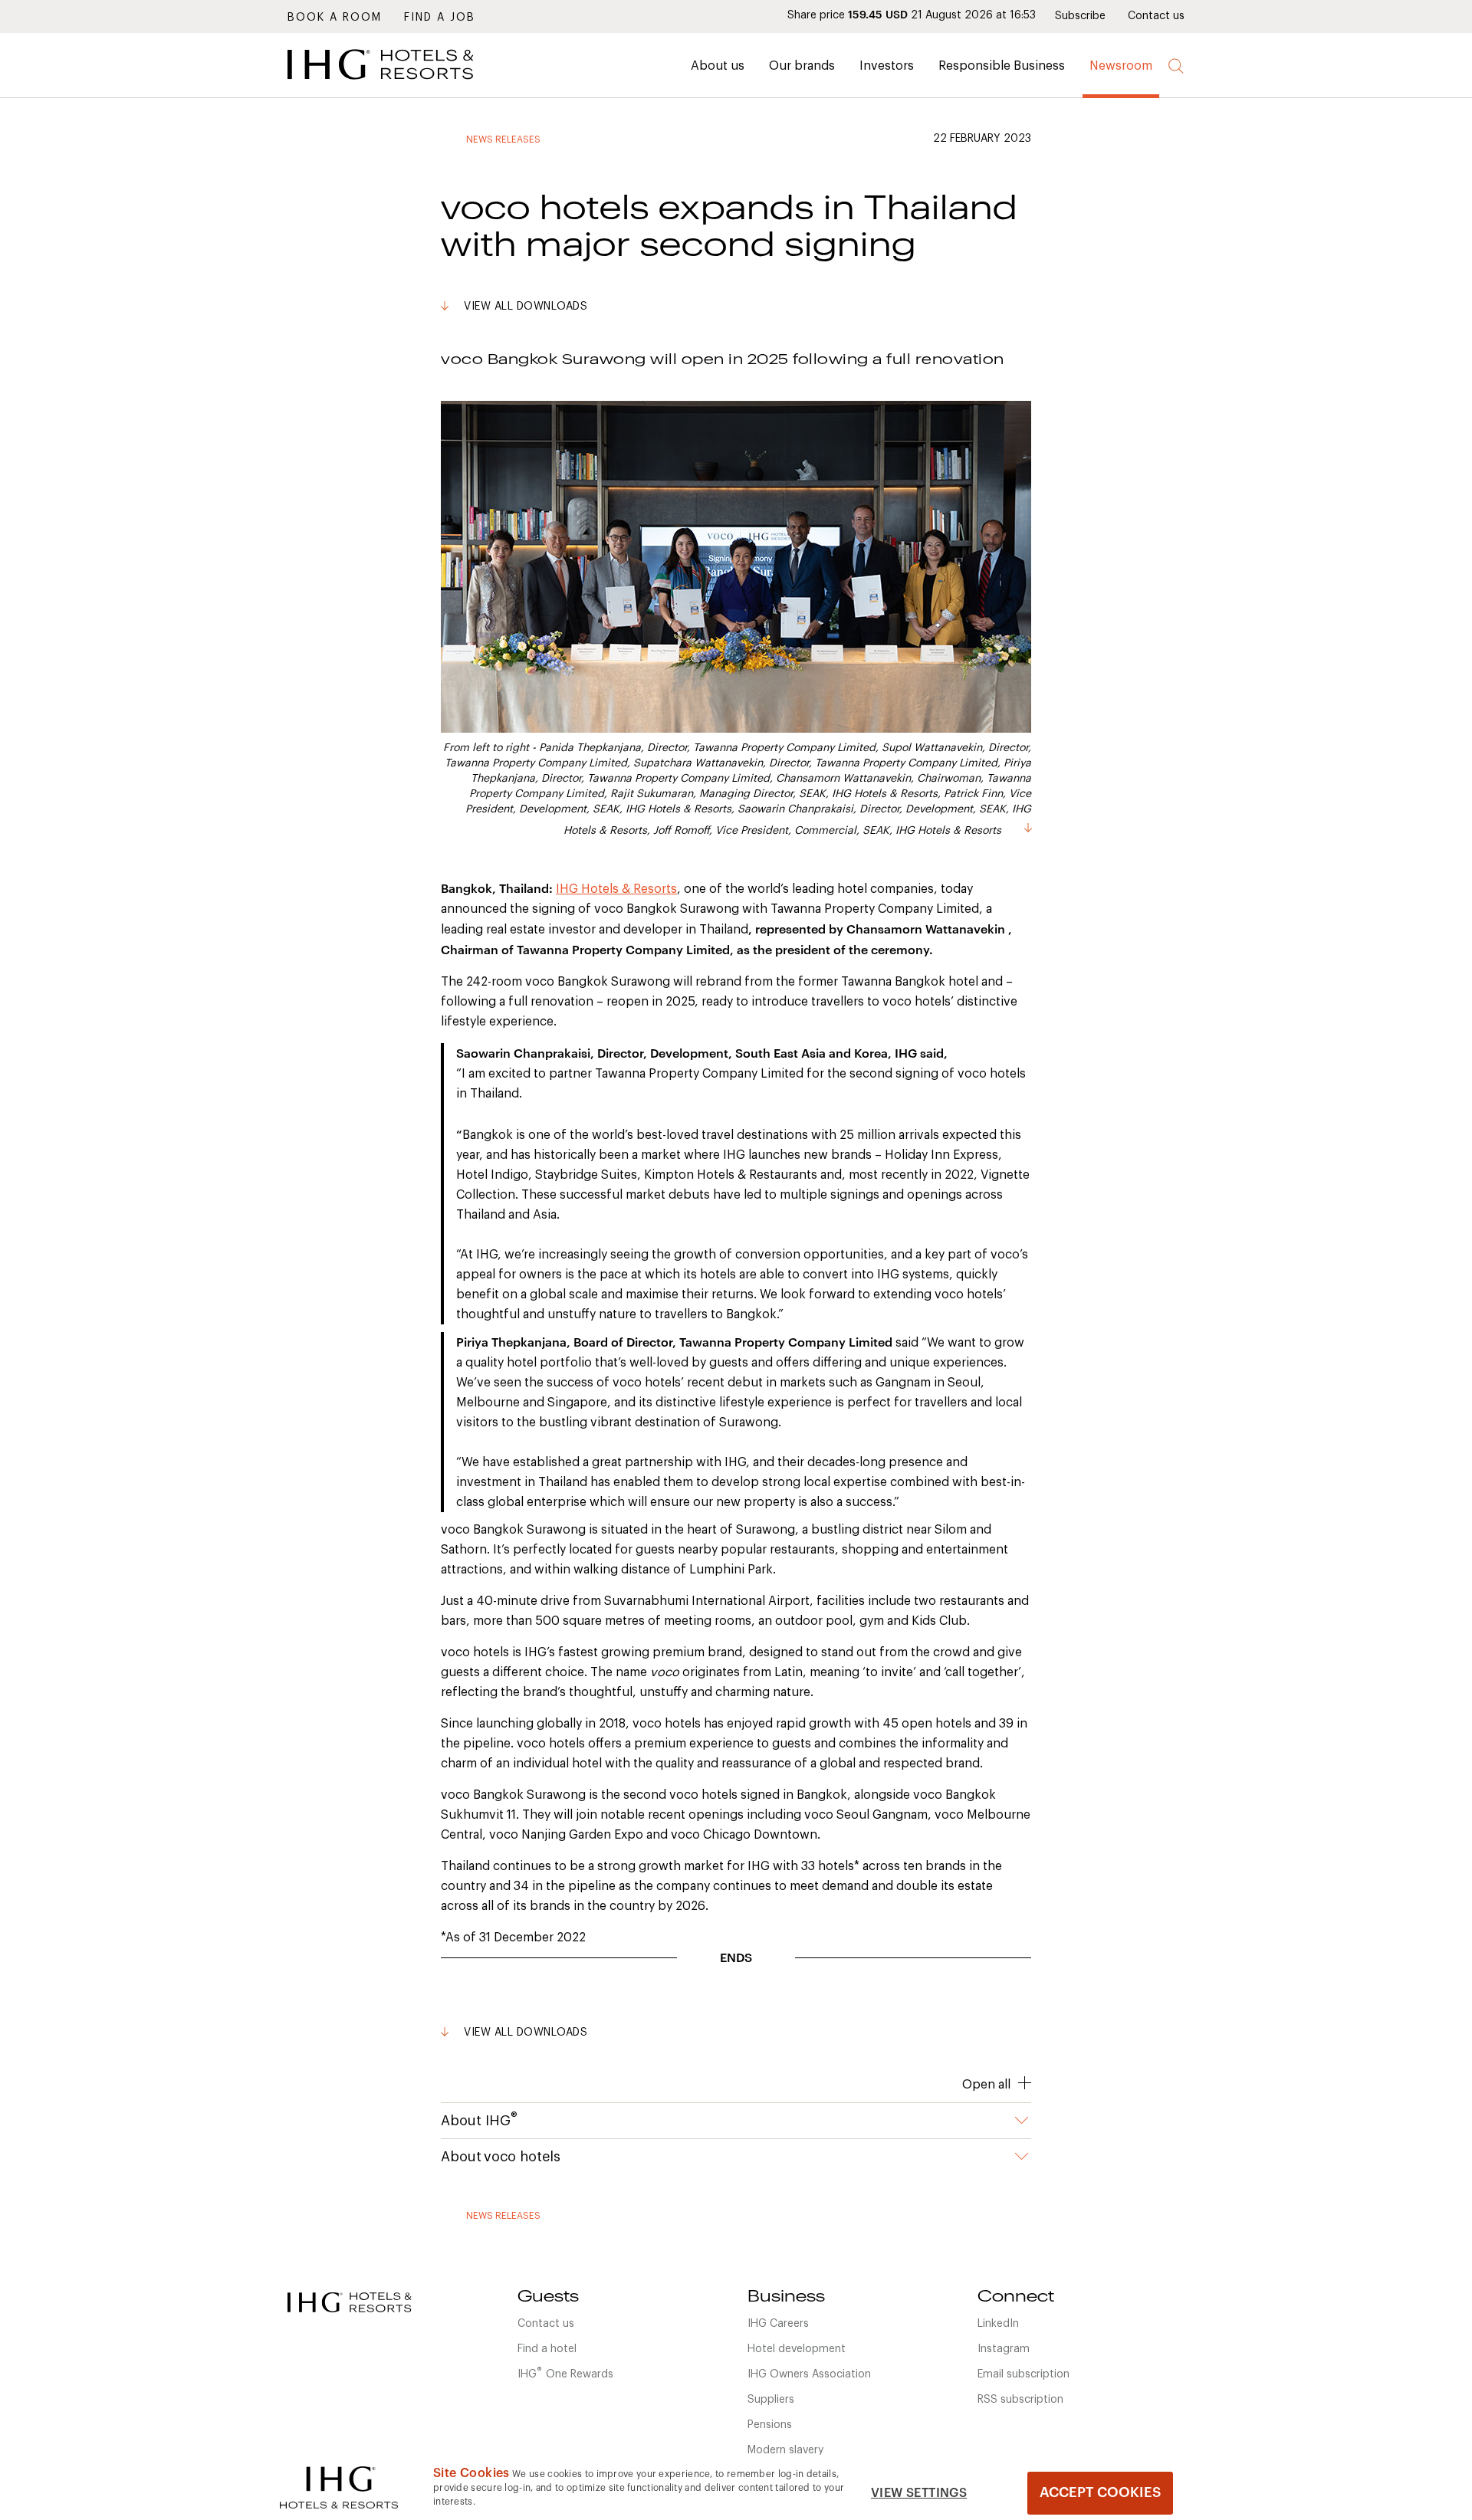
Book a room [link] (335, 18)
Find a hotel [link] (547, 2349)
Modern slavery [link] (785, 2450)
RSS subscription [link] (1020, 2400)
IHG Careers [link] (778, 2324)
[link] (402, 84)
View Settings (919, 2493)
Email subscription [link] (1024, 2374)
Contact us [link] (1156, 16)
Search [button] (1176, 66)
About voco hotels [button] (501, 2157)
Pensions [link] (770, 2425)
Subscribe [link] (1080, 16)
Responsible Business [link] (1002, 66)
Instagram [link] (1004, 2349)
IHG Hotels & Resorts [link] (616, 889)
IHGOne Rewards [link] (565, 2373)
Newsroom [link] (1121, 66)
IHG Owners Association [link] (809, 2374)
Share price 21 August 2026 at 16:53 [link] (912, 15)
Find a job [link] (440, 18)
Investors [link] (887, 66)
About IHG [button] (479, 2119)
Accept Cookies (1100, 2492)
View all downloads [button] (526, 307)
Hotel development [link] (797, 2349)
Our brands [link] (802, 66)
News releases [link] (503, 139)
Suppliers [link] (771, 2400)
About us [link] (718, 66)
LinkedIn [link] (998, 2324)
